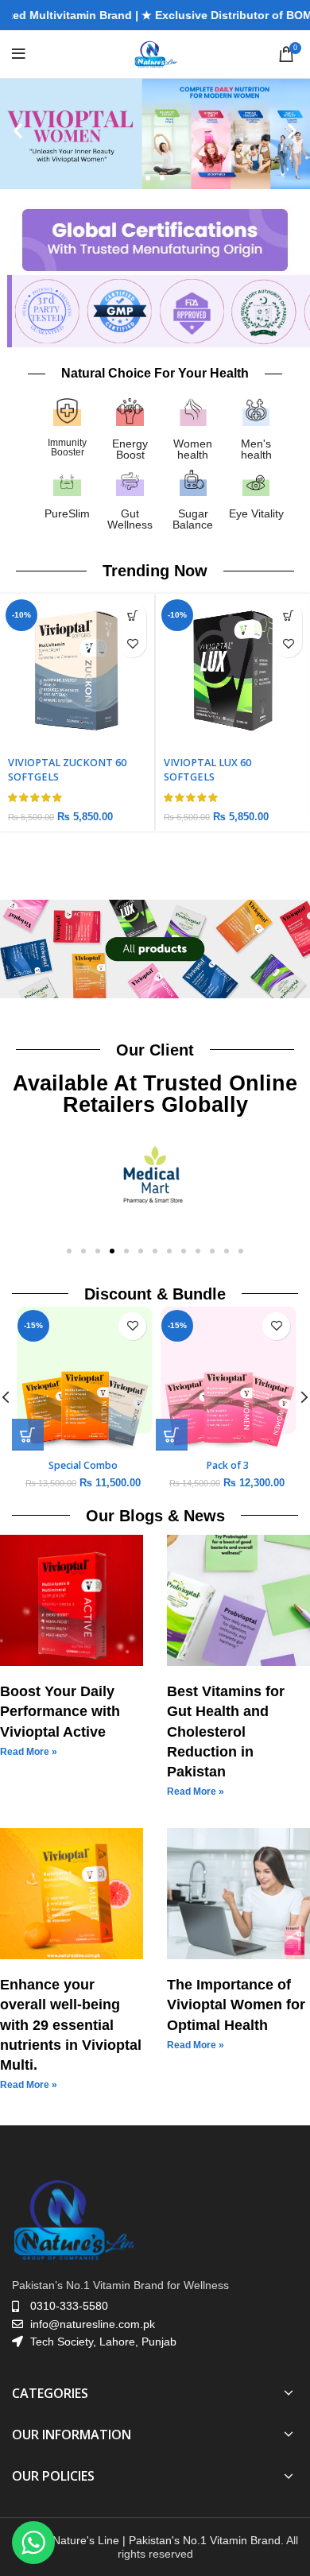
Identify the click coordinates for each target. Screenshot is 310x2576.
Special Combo (150, 1465)
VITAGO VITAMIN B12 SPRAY (232, 763)
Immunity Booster (67, 447)
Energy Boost (130, 449)
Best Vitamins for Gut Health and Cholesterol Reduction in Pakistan (226, 1732)
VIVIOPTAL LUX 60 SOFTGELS (52, 770)
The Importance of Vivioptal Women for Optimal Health (236, 2005)
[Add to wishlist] (132, 643)
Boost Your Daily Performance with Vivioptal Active (60, 1711)
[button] (18, 130)
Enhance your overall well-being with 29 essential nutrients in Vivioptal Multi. (71, 2025)
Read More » (29, 1752)
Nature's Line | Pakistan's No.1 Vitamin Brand (167, 2540)
